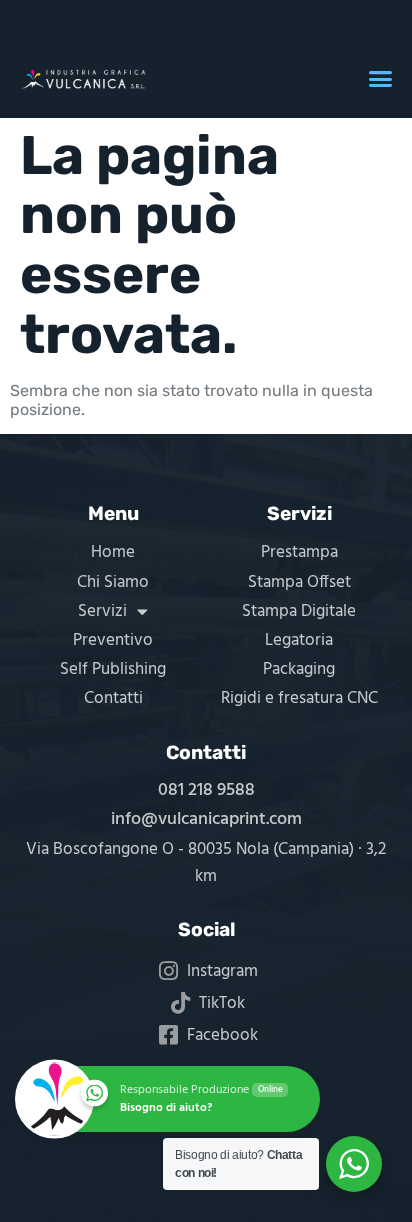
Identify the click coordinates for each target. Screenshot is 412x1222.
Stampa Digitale (299, 611)
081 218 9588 (206, 790)
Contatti (113, 698)
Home (113, 552)
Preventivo (113, 640)
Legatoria (299, 640)
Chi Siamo (113, 582)
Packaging (299, 669)
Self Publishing (113, 669)
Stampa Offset (299, 582)
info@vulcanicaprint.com (206, 819)
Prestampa (299, 552)
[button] (380, 79)
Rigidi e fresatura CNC (299, 698)
